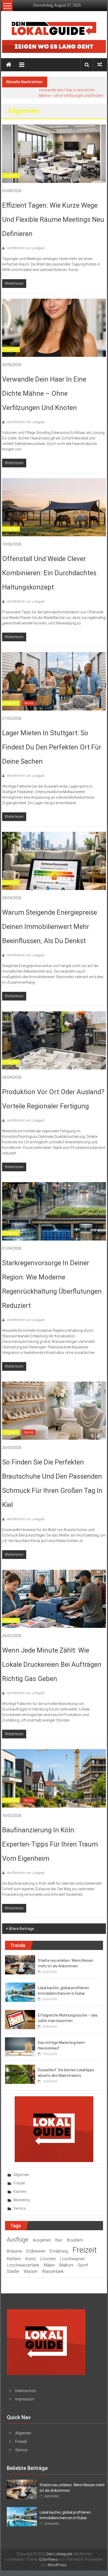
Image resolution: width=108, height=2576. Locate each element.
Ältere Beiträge (21, 1929)
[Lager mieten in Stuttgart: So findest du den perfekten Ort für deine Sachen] (54, 681)
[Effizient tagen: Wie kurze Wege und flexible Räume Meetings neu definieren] (54, 153)
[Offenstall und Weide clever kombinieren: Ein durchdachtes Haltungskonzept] (54, 507)
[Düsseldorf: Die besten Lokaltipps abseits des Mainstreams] (20, 2074)
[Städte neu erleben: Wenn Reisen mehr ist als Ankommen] (20, 1964)
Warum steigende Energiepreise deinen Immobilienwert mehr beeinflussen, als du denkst (50, 927)
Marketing (21, 2200)
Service (29, 703)
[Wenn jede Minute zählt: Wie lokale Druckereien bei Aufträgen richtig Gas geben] (54, 1598)
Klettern (14, 2259)
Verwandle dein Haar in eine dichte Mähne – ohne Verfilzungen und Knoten (44, 393)
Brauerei (14, 2251)
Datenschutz (26, 2391)
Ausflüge (18, 2240)
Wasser (31, 2271)
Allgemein (11, 176)
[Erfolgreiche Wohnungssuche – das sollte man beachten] (20, 2019)
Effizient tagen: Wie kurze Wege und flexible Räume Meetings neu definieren (53, 219)
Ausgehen (42, 2240)
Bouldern (75, 2240)
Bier (59, 2240)
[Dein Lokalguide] (9, 65)
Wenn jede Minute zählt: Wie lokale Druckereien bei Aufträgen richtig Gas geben (52, 1664)
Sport (83, 2265)
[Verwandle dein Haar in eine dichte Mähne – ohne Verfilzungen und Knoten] (54, 327)
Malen (49, 2265)
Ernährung (59, 2251)
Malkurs (66, 2265)
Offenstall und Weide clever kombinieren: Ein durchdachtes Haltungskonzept (49, 573)
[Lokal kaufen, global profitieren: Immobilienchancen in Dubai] (20, 1992)
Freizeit (19, 2183)
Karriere (20, 2192)
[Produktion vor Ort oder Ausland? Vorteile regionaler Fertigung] (54, 1040)
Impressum (25, 2399)
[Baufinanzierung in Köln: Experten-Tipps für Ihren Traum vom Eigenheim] (54, 1778)
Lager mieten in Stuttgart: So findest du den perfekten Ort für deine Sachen (52, 747)
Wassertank (53, 2271)
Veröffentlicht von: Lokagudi (25, 248)
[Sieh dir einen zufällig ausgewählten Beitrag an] (100, 65)
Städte (13, 2271)
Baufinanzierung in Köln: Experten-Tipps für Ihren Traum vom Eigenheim (50, 1844)
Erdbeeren (36, 2251)
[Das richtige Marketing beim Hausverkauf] (20, 2047)
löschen (48, 2259)
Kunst (31, 2259)
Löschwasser (73, 2259)
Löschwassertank (23, 2265)
